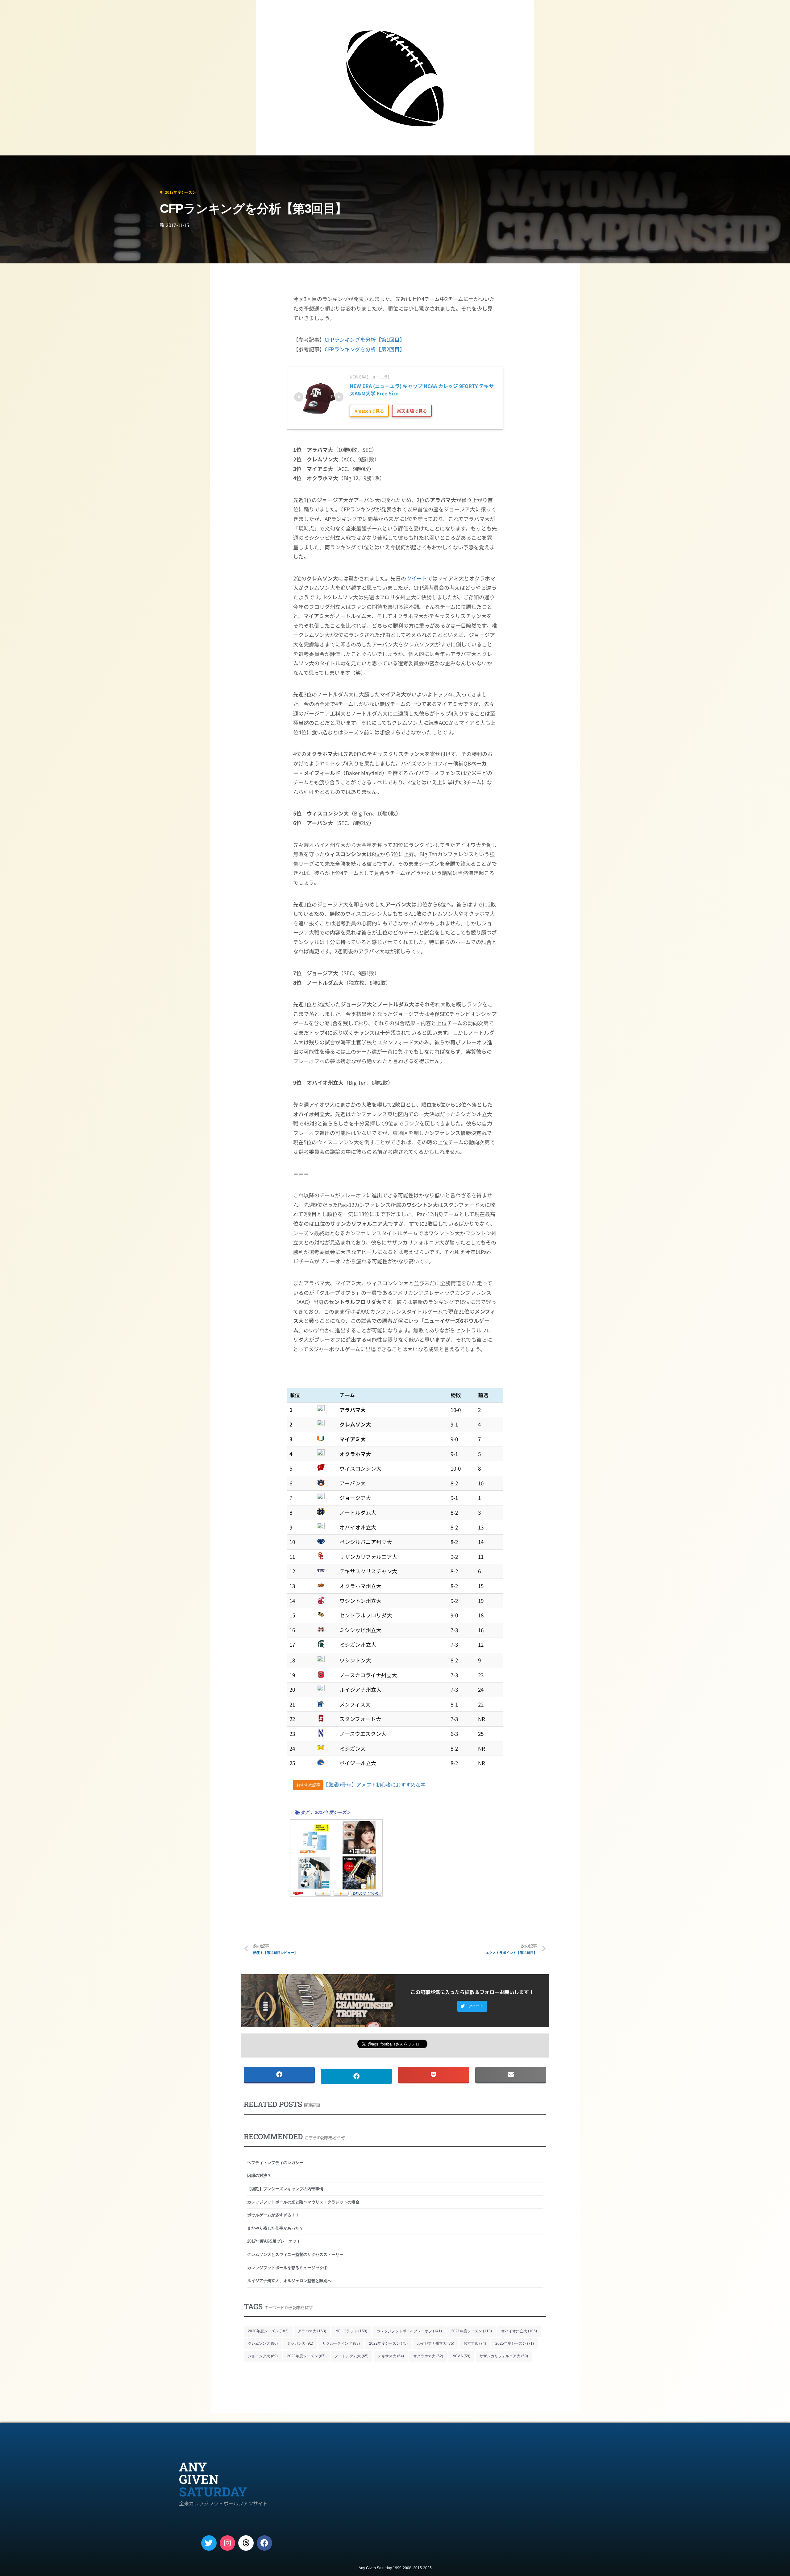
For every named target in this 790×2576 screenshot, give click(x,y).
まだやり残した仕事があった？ (275, 2228)
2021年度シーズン (472, 2331)
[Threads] (246, 2543)
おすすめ (475, 2343)
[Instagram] (227, 2543)
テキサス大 (391, 2356)
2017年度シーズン (44, 164)
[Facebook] (264, 2543)
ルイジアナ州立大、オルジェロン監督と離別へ (289, 2281)
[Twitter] (209, 2543)
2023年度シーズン (306, 2356)
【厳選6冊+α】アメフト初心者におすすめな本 (374, 1785)
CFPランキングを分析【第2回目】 (365, 349)
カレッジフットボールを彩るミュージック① (287, 2268)
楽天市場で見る (412, 411)
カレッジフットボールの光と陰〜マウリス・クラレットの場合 (303, 2202)
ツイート (417, 578)
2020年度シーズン (268, 2331)
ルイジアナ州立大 (436, 2343)
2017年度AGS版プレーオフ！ (274, 2241)
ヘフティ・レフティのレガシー (275, 2163)
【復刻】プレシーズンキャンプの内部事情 (285, 2189)
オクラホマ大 (428, 2356)
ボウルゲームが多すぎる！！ (273, 2215)
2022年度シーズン (388, 2343)
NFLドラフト (351, 2331)
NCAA (461, 2356)
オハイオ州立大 (519, 2331)
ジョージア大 (263, 2356)
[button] (472, 2006)
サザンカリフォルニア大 (504, 2356)
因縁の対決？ (259, 2176)
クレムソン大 (263, 2343)
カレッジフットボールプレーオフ (409, 2331)
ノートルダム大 (352, 2356)
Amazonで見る (369, 411)
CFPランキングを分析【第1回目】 (365, 339)
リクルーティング (341, 2343)
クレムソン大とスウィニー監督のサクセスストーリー (295, 2254)
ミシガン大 (300, 2343)
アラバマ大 (312, 2331)
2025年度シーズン (515, 2343)
